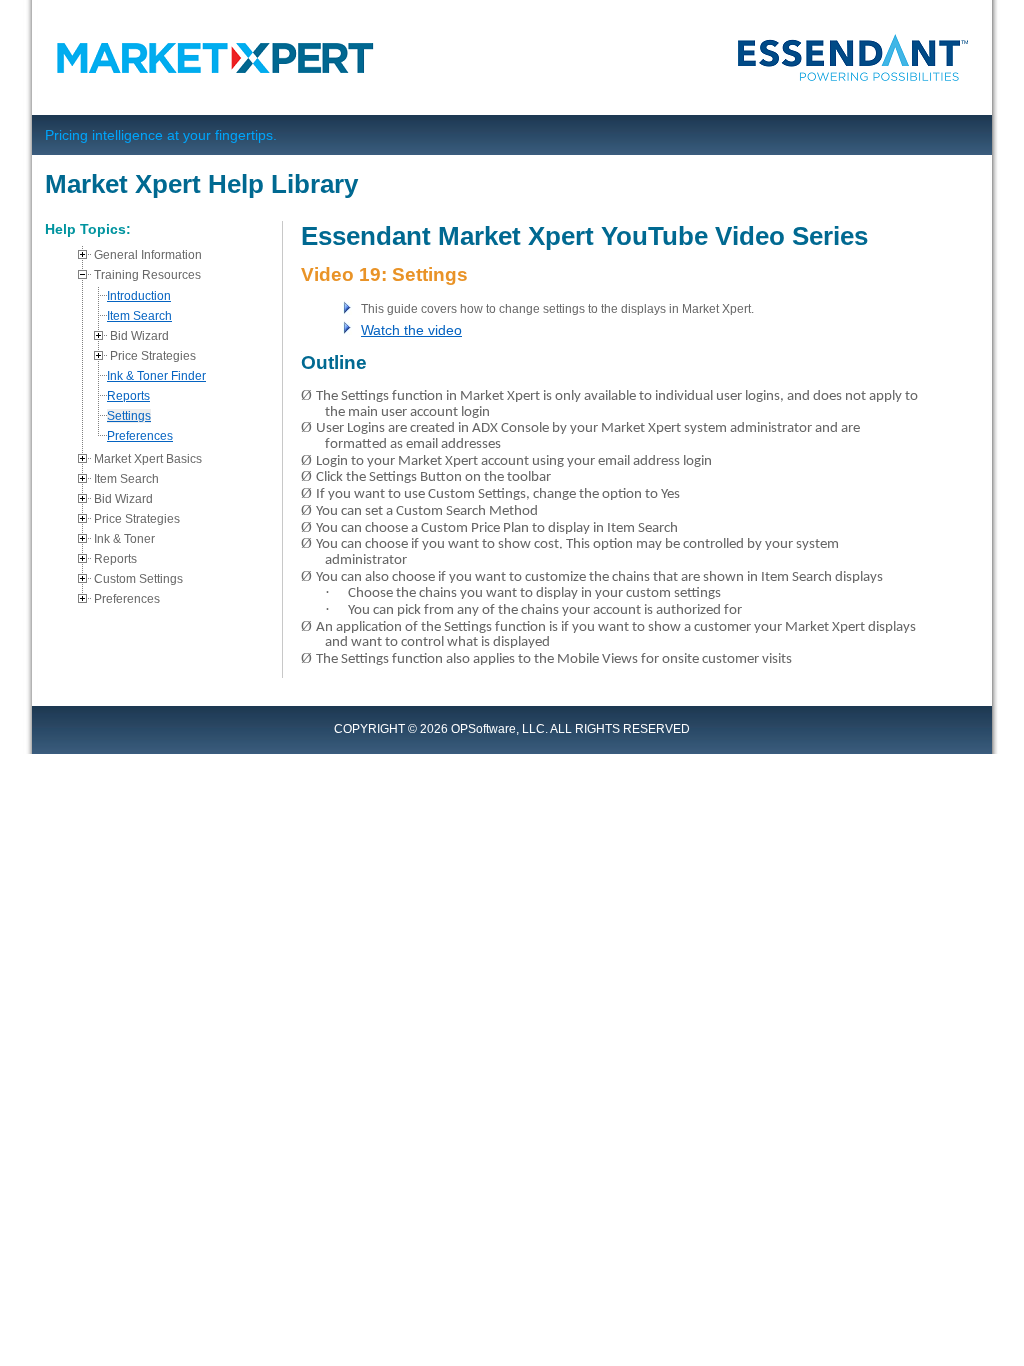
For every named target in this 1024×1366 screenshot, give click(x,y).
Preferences (140, 436)
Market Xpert (221, 57)
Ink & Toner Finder (156, 376)
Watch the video (411, 330)
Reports (128, 396)
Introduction (139, 296)
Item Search (139, 316)
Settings (129, 416)
